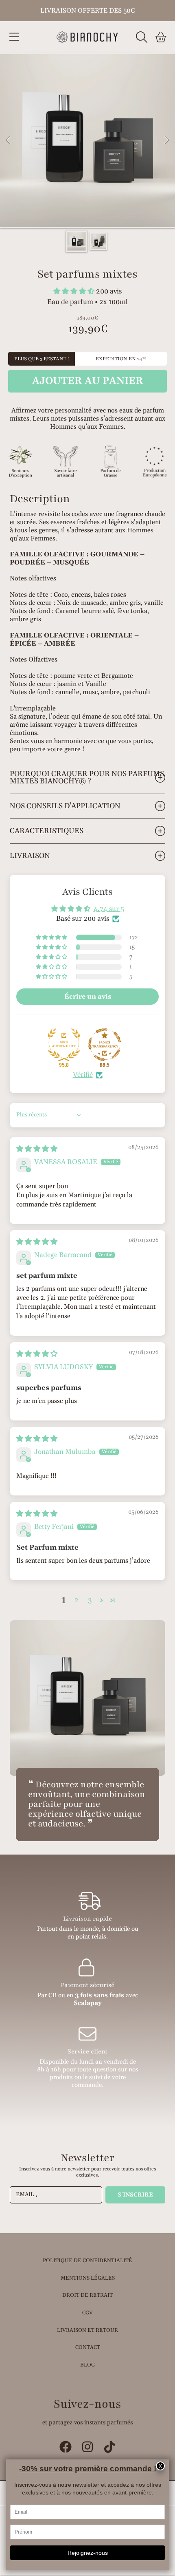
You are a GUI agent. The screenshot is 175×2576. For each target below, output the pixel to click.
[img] (37, 1149)
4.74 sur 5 (109, 909)
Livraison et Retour (87, 2330)
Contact (88, 2347)
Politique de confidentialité (87, 2261)
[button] (14, 37)
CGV (87, 2313)
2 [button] (77, 1600)
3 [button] (90, 1600)
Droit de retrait (87, 2295)
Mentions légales (88, 2278)
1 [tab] (81, 205)
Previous (9, 141)
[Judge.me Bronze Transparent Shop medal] (105, 1045)
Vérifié (83, 1075)
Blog (87, 2365)
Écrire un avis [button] (88, 997)
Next (166, 141)
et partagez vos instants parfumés (87, 2423)
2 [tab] (94, 205)
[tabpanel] (87, 141)
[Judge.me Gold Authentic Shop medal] (64, 1045)
